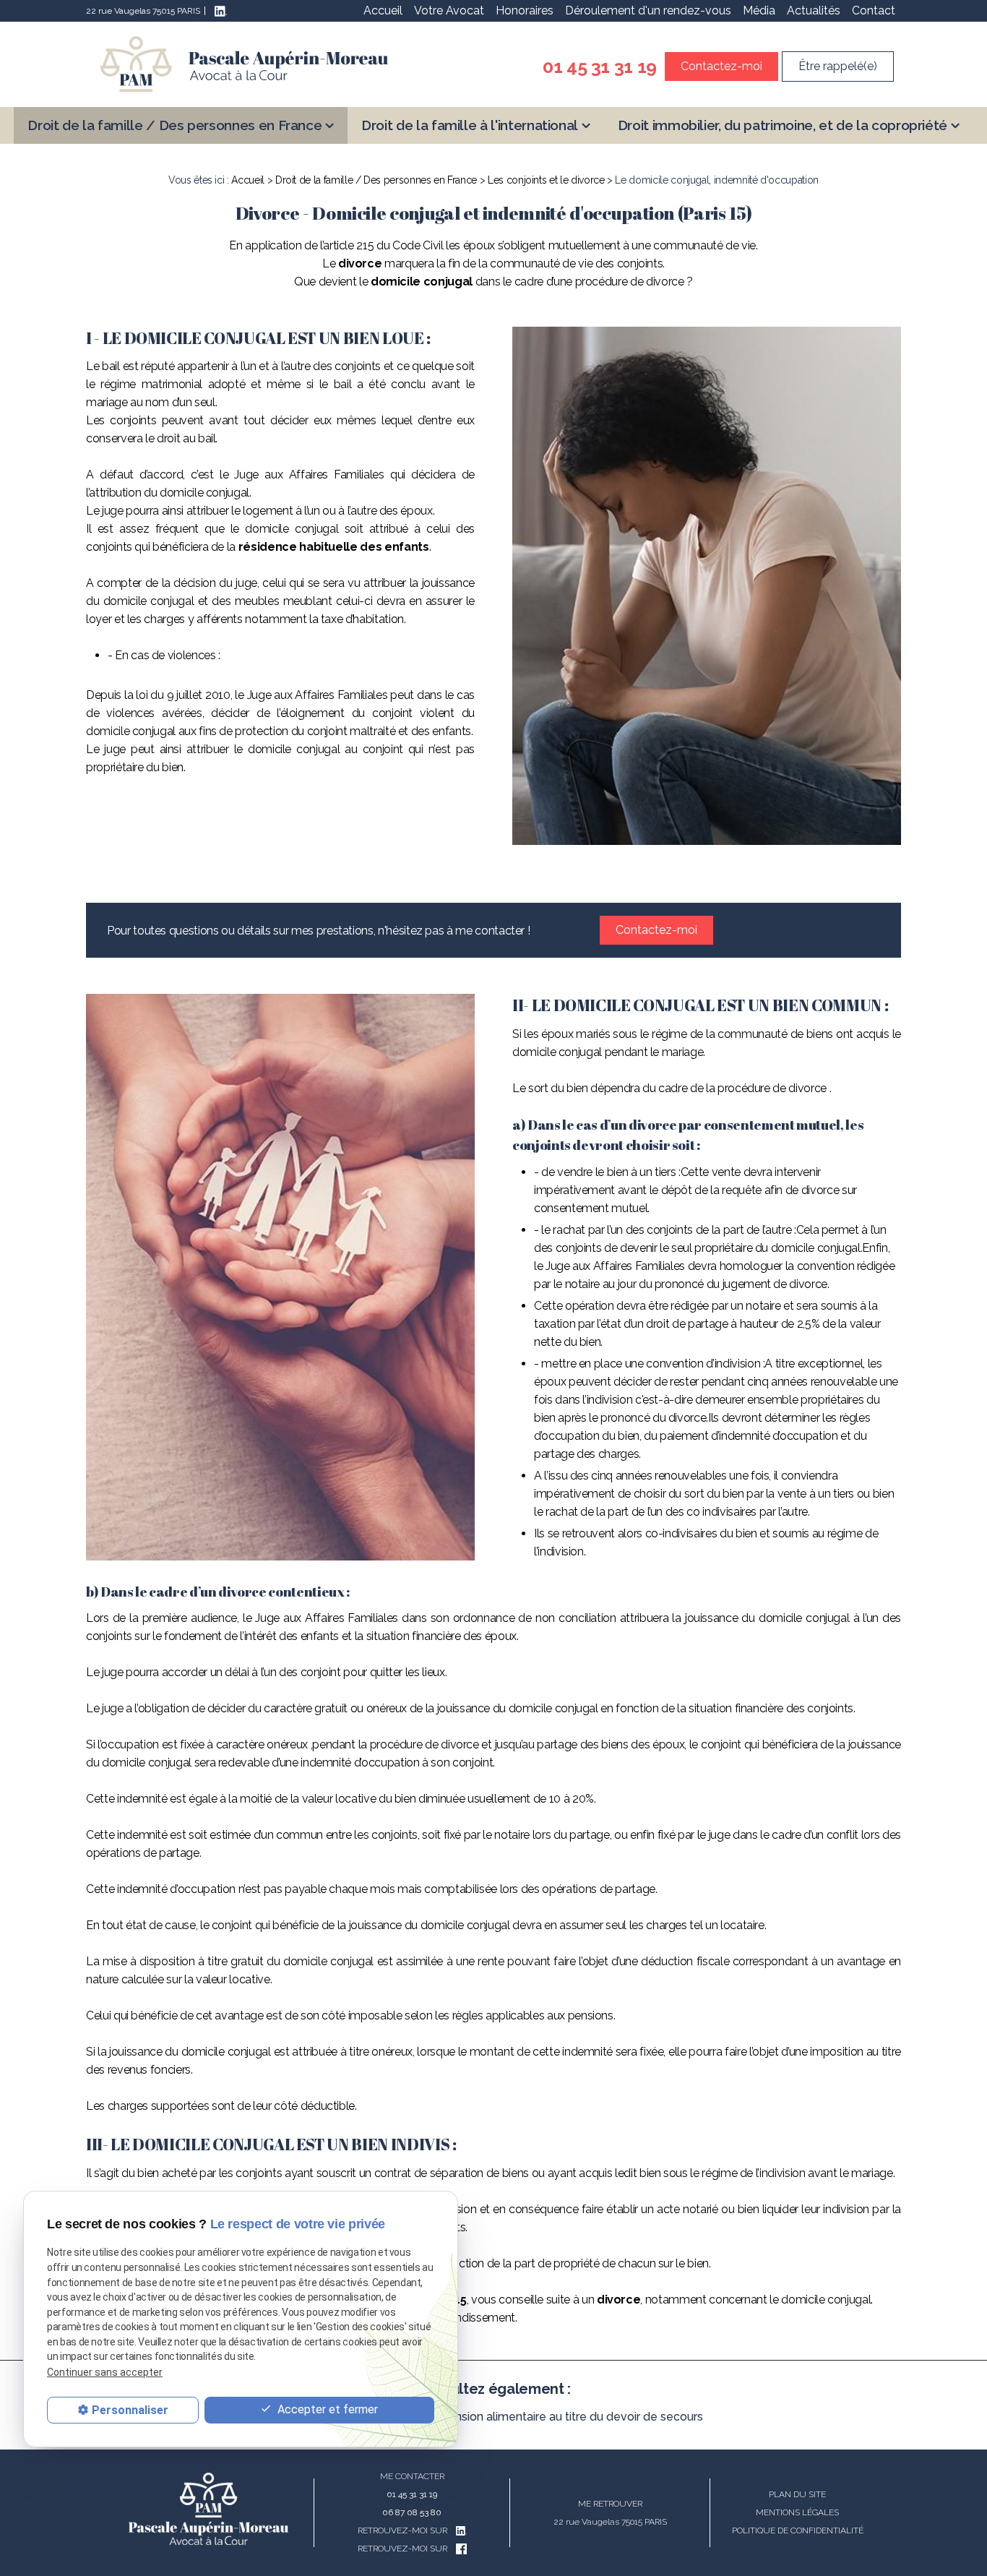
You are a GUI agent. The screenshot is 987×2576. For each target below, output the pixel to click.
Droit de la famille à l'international (470, 125)
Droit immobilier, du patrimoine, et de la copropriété (783, 125)
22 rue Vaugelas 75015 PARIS (143, 11)
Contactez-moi (721, 66)
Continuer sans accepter (105, 2372)
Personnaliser (130, 2410)
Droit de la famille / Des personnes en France (174, 125)
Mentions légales (797, 2512)
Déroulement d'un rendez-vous (648, 10)
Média (759, 10)
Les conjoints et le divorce (546, 180)
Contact (874, 10)
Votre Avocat (449, 10)
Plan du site (797, 2494)
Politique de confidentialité (798, 2530)
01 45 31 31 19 (600, 66)
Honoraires (525, 10)
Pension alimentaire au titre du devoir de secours (572, 2417)
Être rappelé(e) (838, 66)
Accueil (383, 10)
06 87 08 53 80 (412, 2512)
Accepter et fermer (326, 2409)
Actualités (814, 10)
